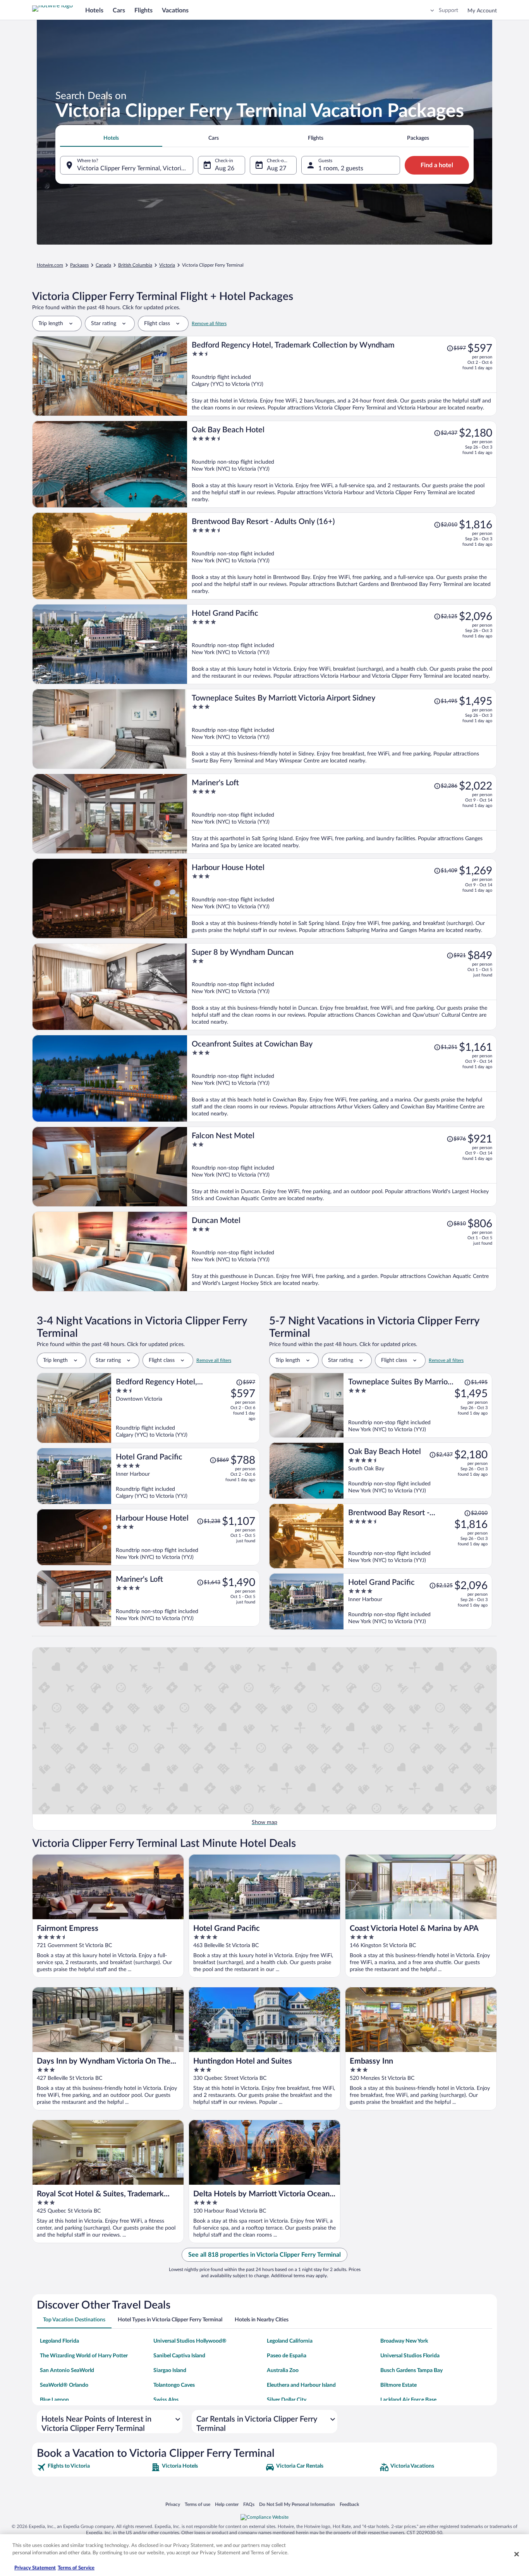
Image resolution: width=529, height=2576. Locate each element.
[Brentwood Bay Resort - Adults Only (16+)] (342, 556)
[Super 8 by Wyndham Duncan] (342, 987)
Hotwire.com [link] (50, 265)
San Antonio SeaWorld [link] (67, 2370)
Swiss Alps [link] (166, 2400)
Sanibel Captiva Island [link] (179, 2356)
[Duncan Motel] (342, 1251)
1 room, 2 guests (341, 168)
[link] (93, 2467)
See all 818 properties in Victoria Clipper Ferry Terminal (264, 2255)
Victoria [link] (167, 265)
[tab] (111, 138)
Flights (143, 10)
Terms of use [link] (198, 2504)
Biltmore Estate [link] (398, 2385)
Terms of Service (76, 2568)
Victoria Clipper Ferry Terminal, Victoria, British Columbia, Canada (135, 168)
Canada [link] (103, 265)
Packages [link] (79, 265)
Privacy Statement (35, 2568)
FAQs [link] (249, 2504)
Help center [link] (227, 2504)
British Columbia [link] (135, 265)
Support (448, 10)
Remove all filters (209, 324)
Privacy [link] (173, 2504)
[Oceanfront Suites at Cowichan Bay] (342, 1078)
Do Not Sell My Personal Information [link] (297, 2504)
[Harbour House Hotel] (342, 898)
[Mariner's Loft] (342, 814)
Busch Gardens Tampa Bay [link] (411, 2370)
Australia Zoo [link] (283, 2370)
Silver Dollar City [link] (287, 2400)
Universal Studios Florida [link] (410, 2356)
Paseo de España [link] (287, 2356)
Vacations (175, 10)
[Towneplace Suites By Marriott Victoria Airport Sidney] (342, 729)
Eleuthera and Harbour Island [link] (301, 2385)
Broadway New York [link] (404, 2341)
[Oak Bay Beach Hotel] (342, 464)
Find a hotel (437, 165)
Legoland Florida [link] (59, 2341)
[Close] (517, 2554)
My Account (482, 11)
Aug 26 (225, 168)
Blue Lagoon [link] (54, 2400)
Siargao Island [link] (170, 2370)
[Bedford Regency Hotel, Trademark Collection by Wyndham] (342, 376)
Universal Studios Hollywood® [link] (190, 2341)
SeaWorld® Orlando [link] (64, 2385)
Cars (119, 10)
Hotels (94, 10)
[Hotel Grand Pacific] (342, 644)
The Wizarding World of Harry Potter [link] (84, 2356)
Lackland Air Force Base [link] (408, 2400)
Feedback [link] (349, 2504)
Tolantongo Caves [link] (174, 2385)
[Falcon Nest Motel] (342, 1167)
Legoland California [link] (290, 2341)
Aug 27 (277, 168)
